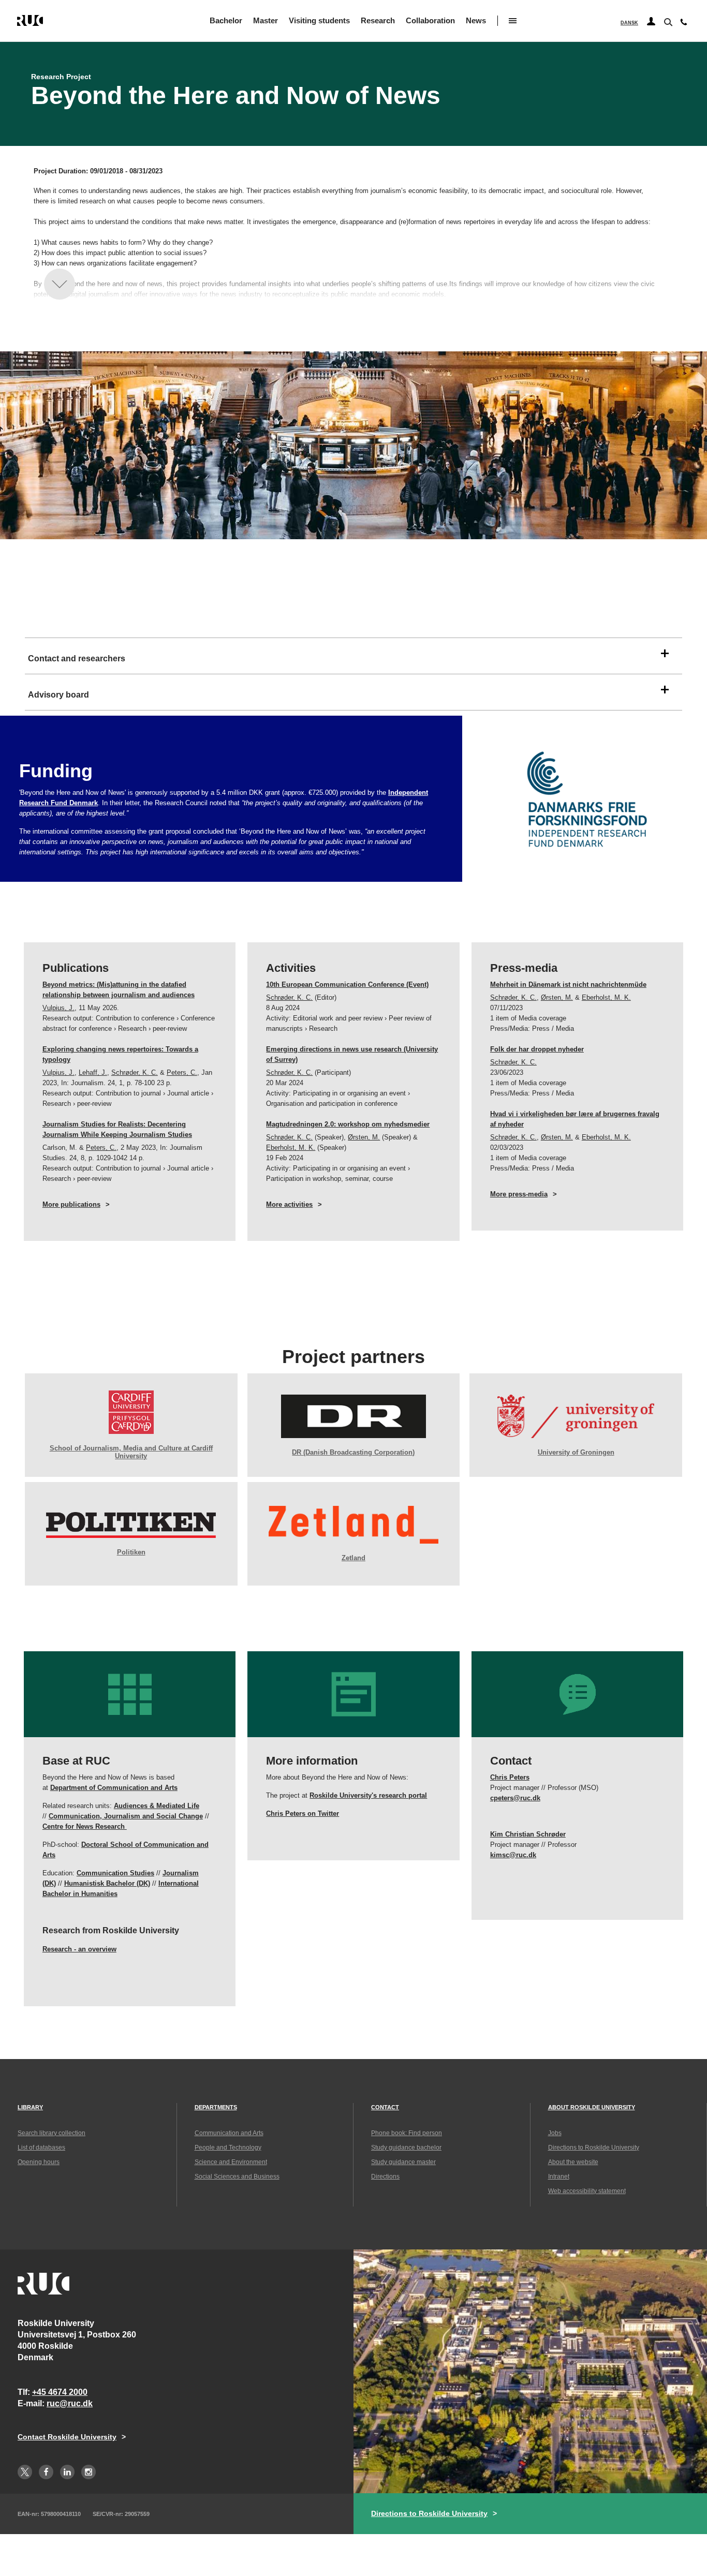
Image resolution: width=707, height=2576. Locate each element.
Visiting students (319, 20)
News (476, 20)
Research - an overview (79, 1949)
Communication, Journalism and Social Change (126, 1816)
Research (378, 20)
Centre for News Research (85, 1826)
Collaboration (430, 20)
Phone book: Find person (407, 2133)
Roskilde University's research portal (368, 1795)
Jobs (555, 2133)
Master (266, 20)
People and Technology (228, 2148)
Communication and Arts (229, 2133)
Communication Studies (115, 1873)
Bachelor (226, 20)
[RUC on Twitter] (25, 2472)
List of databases (41, 2148)
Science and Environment (231, 2162)
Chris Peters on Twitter (303, 1813)
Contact (385, 2107)
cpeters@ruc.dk (515, 1798)
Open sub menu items (513, 21)
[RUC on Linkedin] (67, 2472)
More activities (289, 1204)
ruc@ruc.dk (70, 2403)
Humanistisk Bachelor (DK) (107, 1883)
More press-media (519, 1194)
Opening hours (39, 2162)
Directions (385, 2177)
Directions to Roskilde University (594, 2148)
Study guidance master (403, 2162)
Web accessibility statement (587, 2191)
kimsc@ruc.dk (513, 1855)
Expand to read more (60, 284)
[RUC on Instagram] (89, 2472)
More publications (71, 1204)
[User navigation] (651, 22)
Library (30, 2107)
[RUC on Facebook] (46, 2472)
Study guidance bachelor (406, 2148)
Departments (216, 2107)
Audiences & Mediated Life (157, 1806)
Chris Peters (510, 1777)
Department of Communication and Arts (114, 1788)
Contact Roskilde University (67, 2437)
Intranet (559, 2177)
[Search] (667, 21)
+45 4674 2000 (60, 2392)
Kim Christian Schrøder (528, 1834)
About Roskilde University (592, 2107)
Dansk (629, 23)
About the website (573, 2162)
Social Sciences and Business (237, 2177)
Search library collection (51, 2133)
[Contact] (684, 24)
